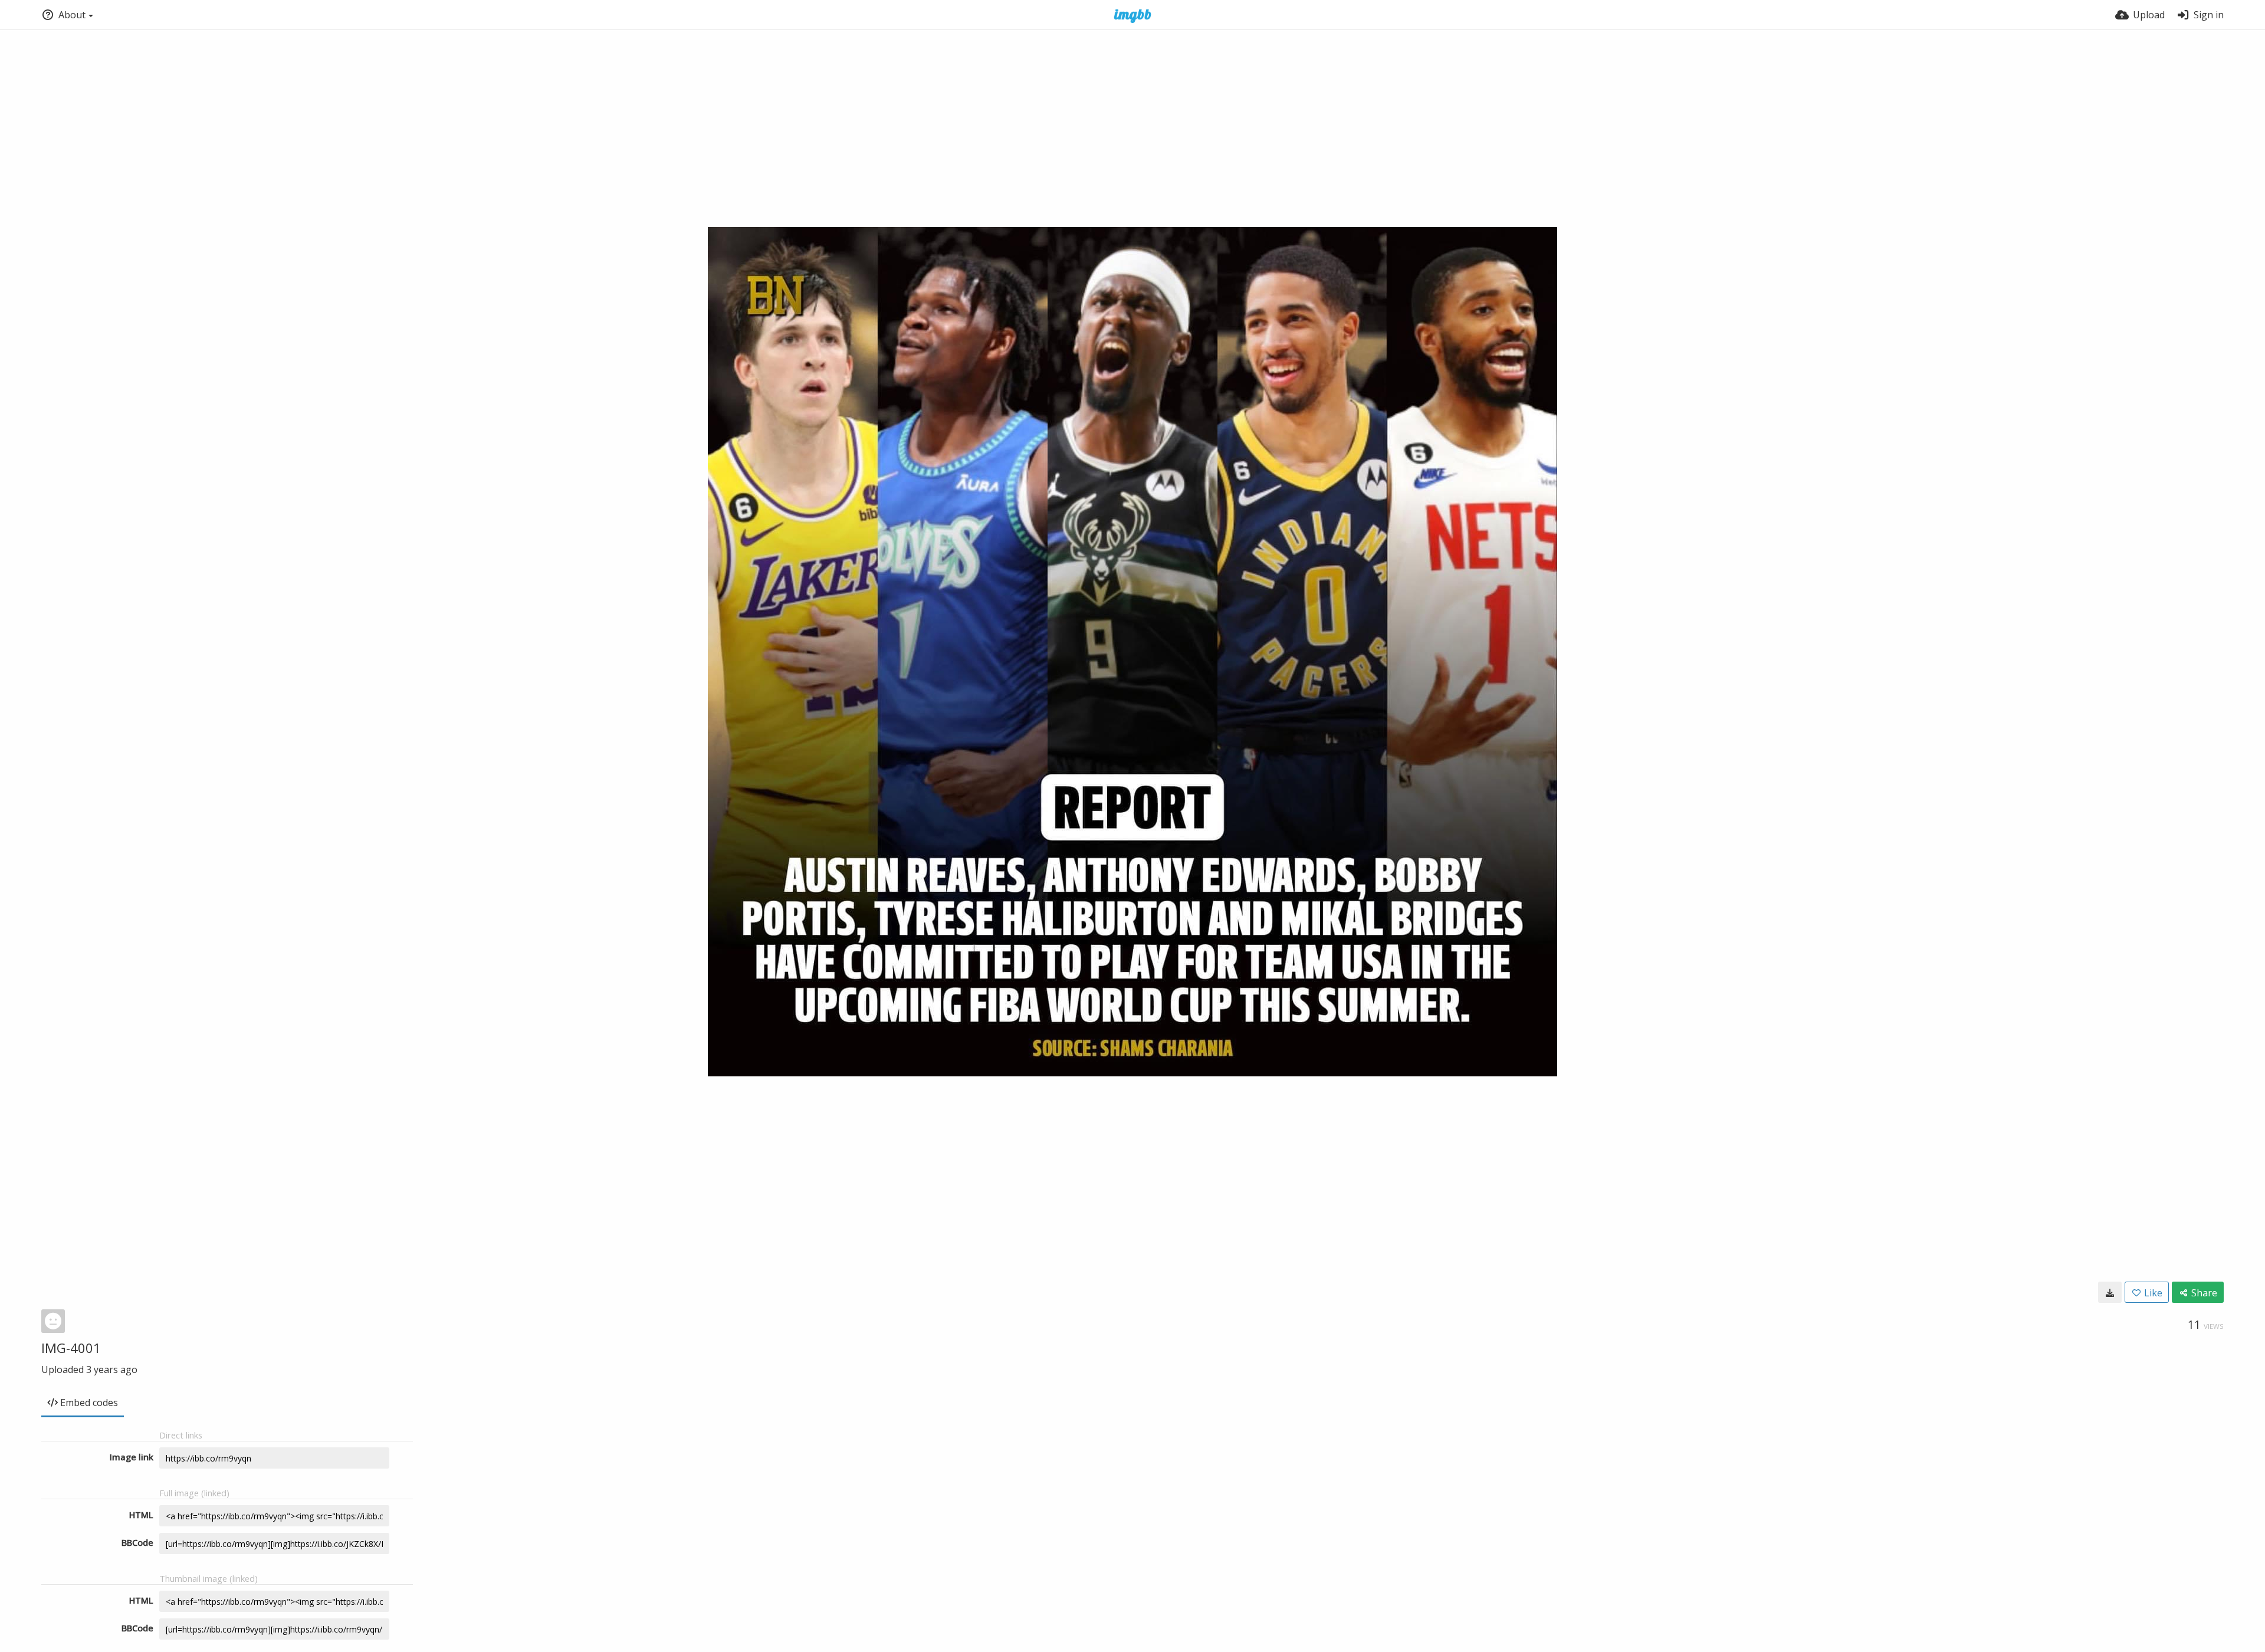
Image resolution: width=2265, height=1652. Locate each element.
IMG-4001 (71, 1348)
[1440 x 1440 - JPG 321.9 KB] (2110, 1292)
